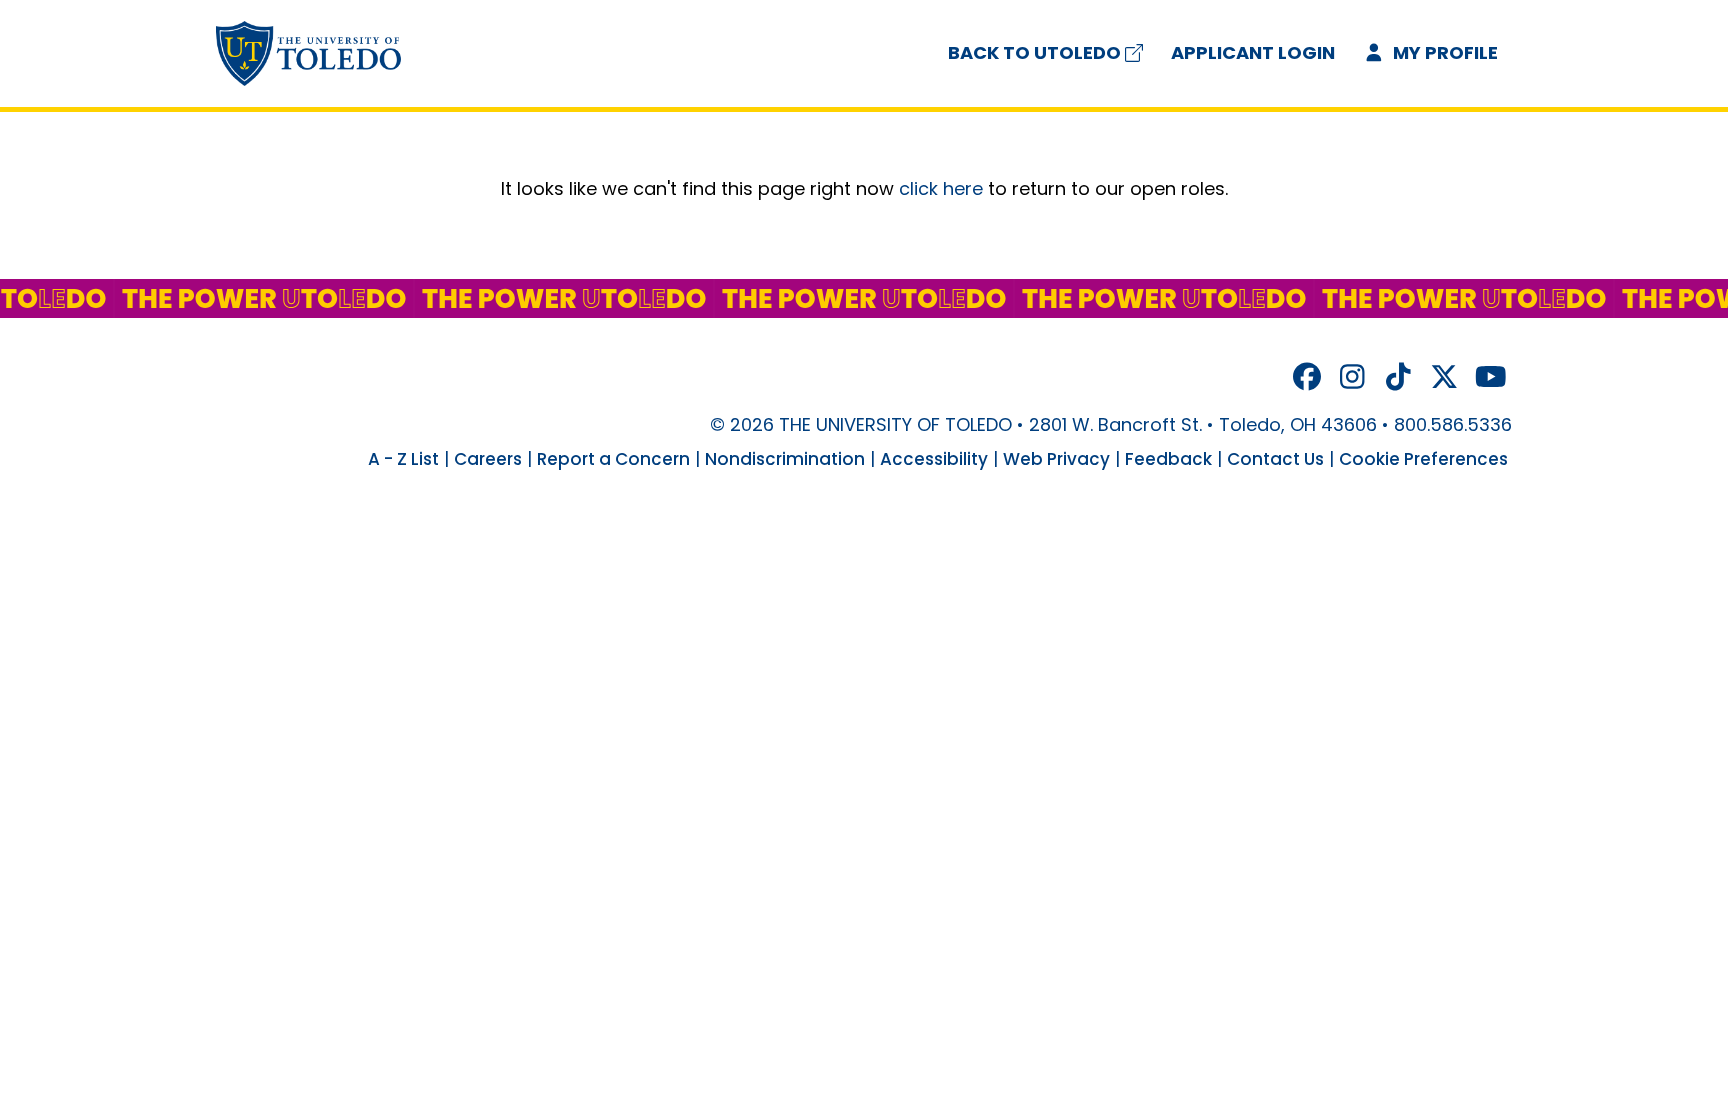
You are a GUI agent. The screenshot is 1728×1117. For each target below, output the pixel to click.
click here (941, 188)
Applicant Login (1253, 52)
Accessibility (934, 459)
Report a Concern (613, 459)
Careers (488, 459)
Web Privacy (1056, 459)
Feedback (1168, 459)
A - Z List (403, 459)
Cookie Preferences (1423, 459)
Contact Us (1275, 459)
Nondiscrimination (785, 459)
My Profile (1443, 52)
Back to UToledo (1034, 52)
